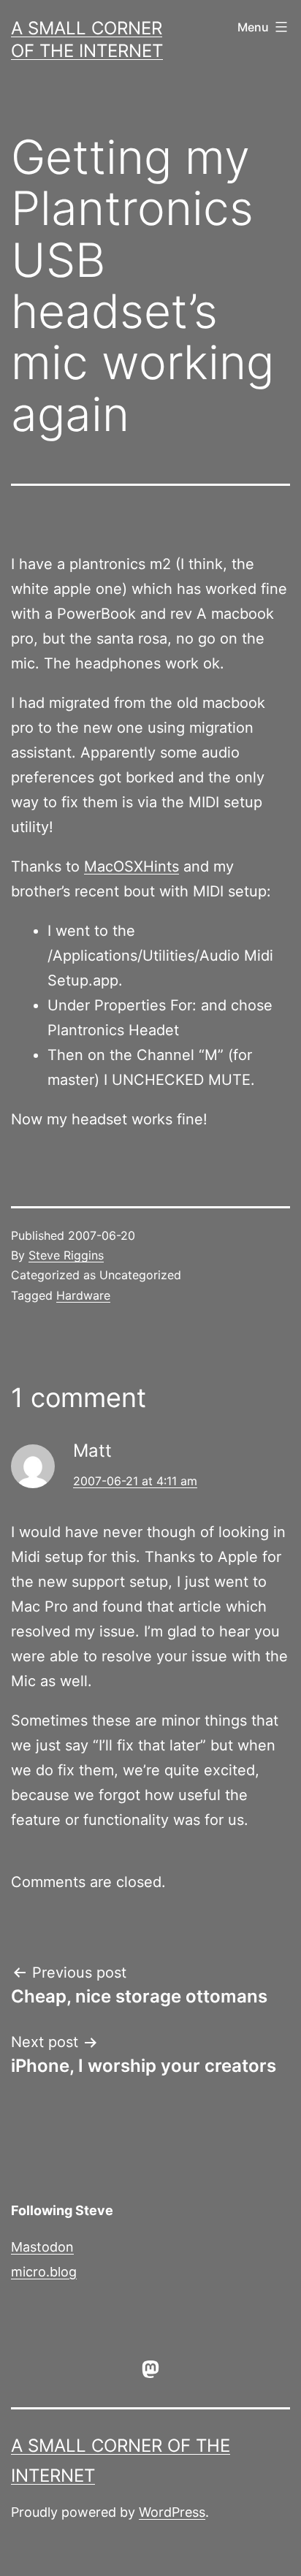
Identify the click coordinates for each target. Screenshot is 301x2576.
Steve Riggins (66, 1255)
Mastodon (42, 2247)
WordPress (172, 2512)
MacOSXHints (132, 866)
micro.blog (44, 2272)
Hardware (83, 1295)
